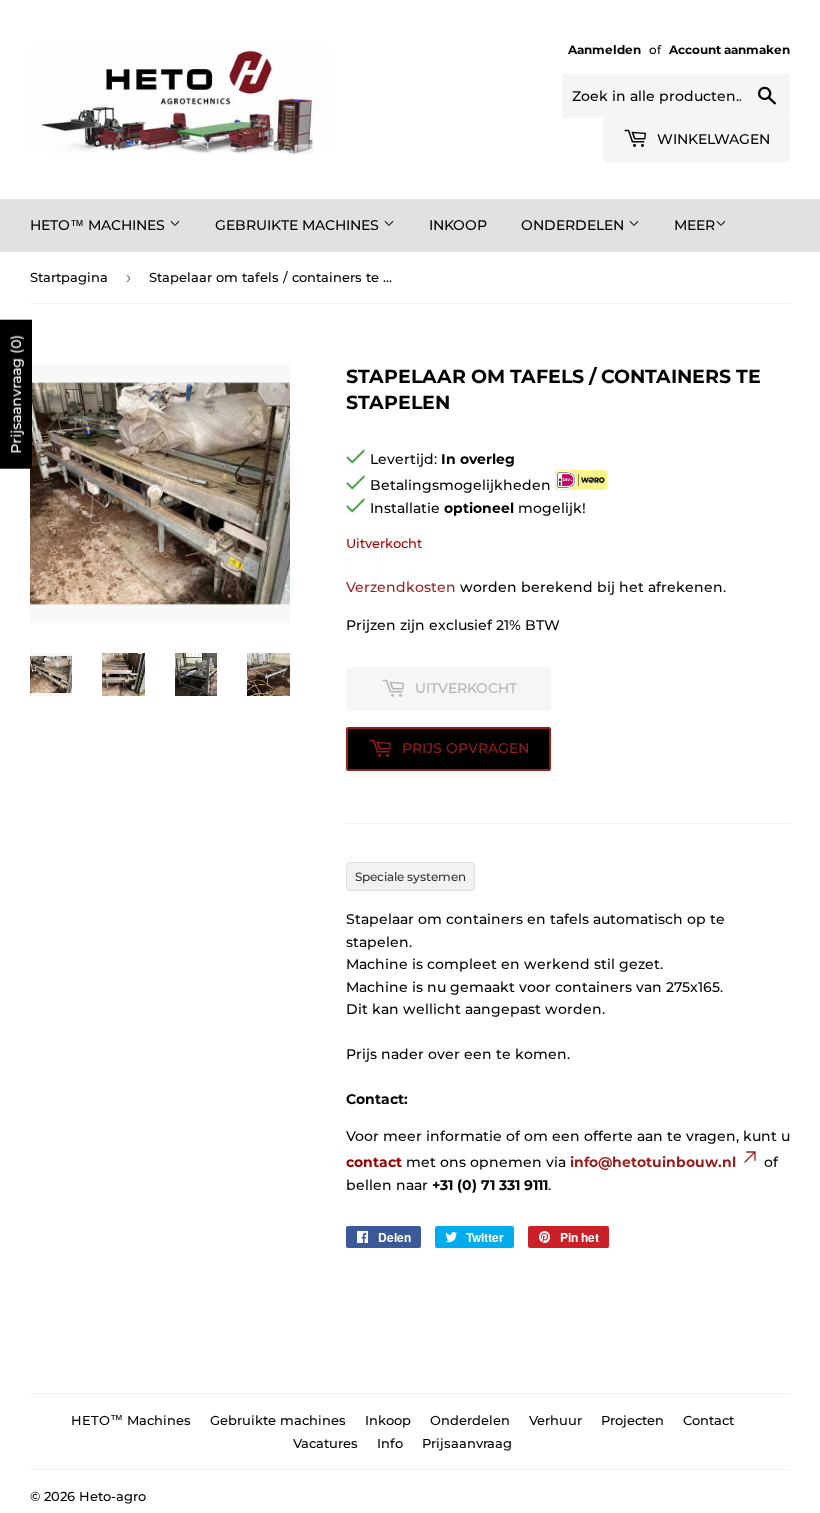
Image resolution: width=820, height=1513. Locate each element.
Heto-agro (112, 1496)
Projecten (632, 1420)
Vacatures (325, 1443)
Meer (694, 225)
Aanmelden (604, 49)
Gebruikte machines (299, 225)
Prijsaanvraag (467, 1443)
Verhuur (555, 1420)
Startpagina (69, 277)
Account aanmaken (729, 49)
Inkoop (458, 225)
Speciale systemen (410, 876)
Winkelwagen (711, 139)
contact (374, 1162)
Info (390, 1443)
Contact (708, 1420)
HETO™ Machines (99, 225)
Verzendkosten (401, 587)
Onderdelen (574, 225)
